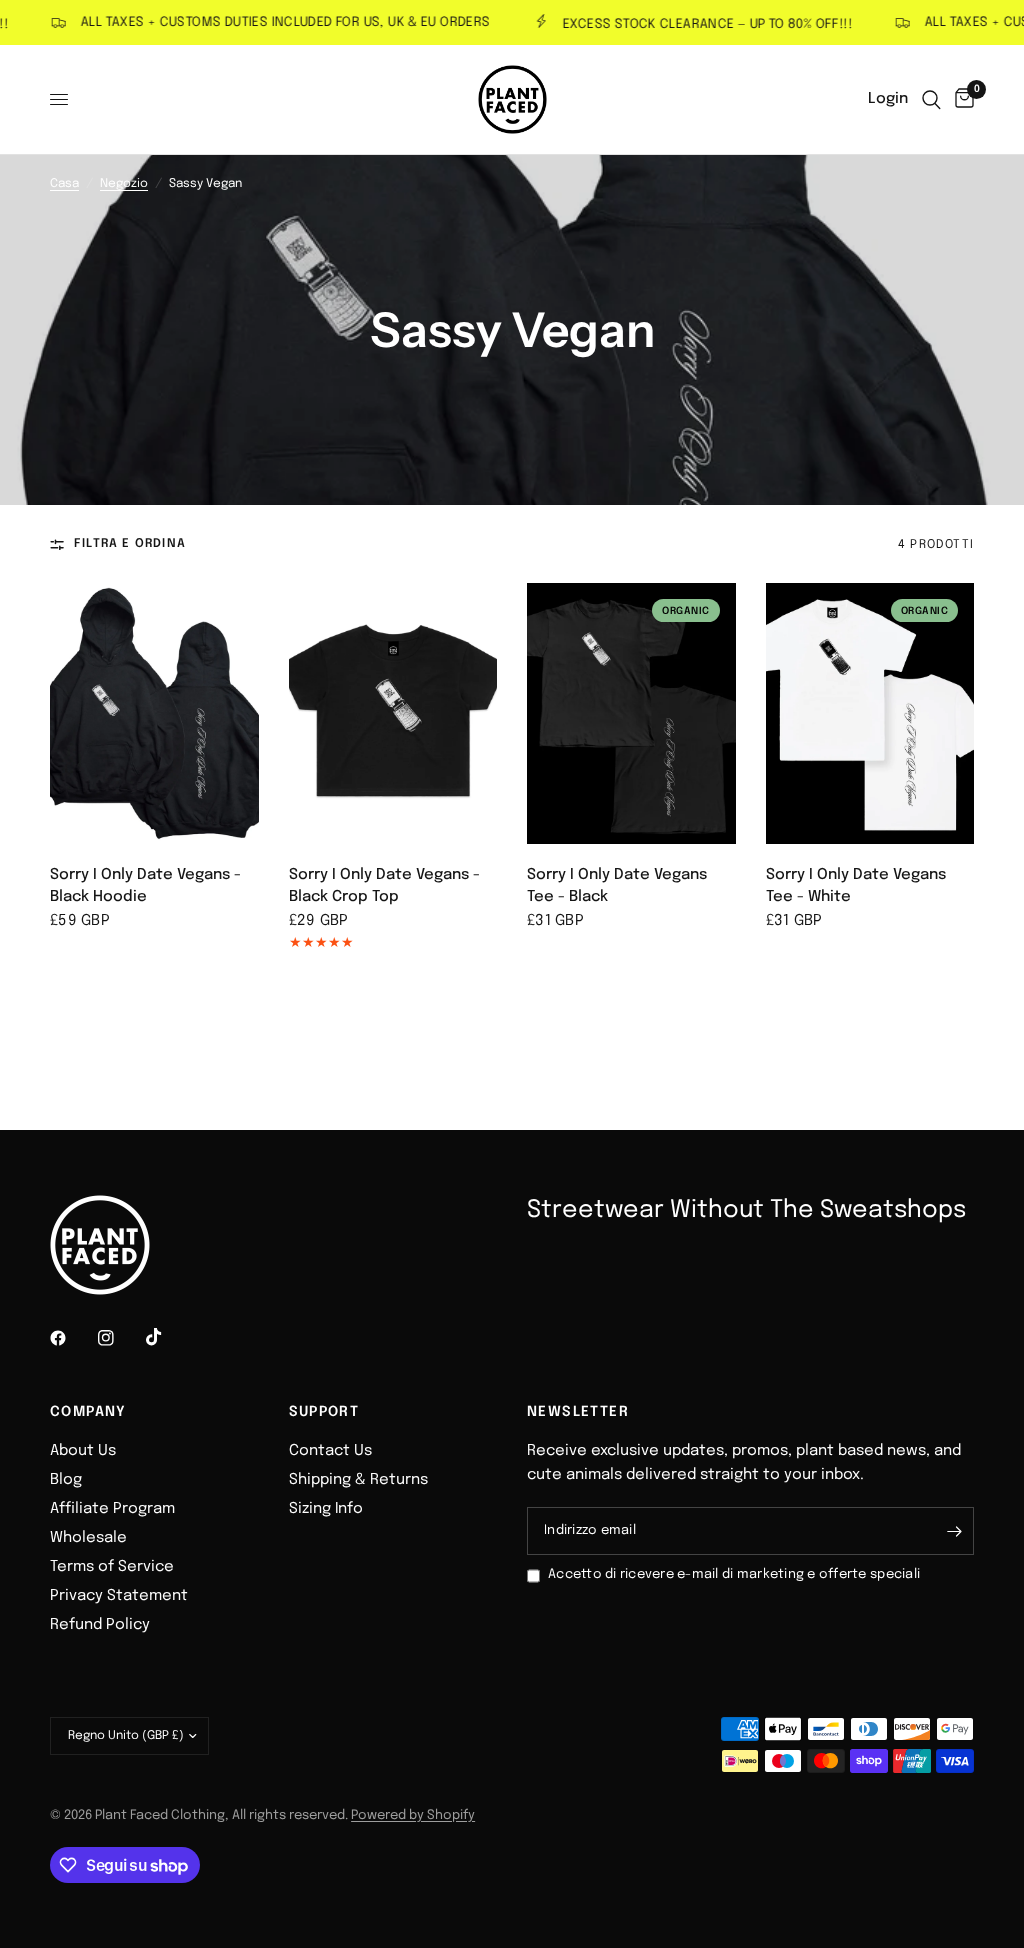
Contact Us (330, 1451)
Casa (64, 184)
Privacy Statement (119, 1596)
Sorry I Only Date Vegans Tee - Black (617, 886)
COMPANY (88, 1412)
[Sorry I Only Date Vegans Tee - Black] (631, 713)
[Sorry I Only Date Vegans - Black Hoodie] (154, 713)
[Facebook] (72, 1338)
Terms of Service (112, 1567)
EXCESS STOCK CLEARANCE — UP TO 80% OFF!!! (686, 24)
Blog (66, 1480)
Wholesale (88, 1538)
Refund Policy (100, 1625)
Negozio (124, 184)
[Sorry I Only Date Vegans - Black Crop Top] (393, 713)
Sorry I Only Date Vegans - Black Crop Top (384, 886)
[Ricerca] (931, 99)
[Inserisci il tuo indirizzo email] (954, 1531)
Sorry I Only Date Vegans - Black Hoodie (145, 886)
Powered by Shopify (413, 1815)
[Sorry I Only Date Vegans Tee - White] (870, 713)
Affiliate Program (112, 1509)
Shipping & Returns (358, 1480)
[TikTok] (168, 1337)
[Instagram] (120, 1338)
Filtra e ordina (130, 544)
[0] (961, 99)
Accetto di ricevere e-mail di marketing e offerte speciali (734, 1574)
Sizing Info (326, 1509)
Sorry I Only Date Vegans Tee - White (856, 886)
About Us (83, 1451)
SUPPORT (324, 1412)
